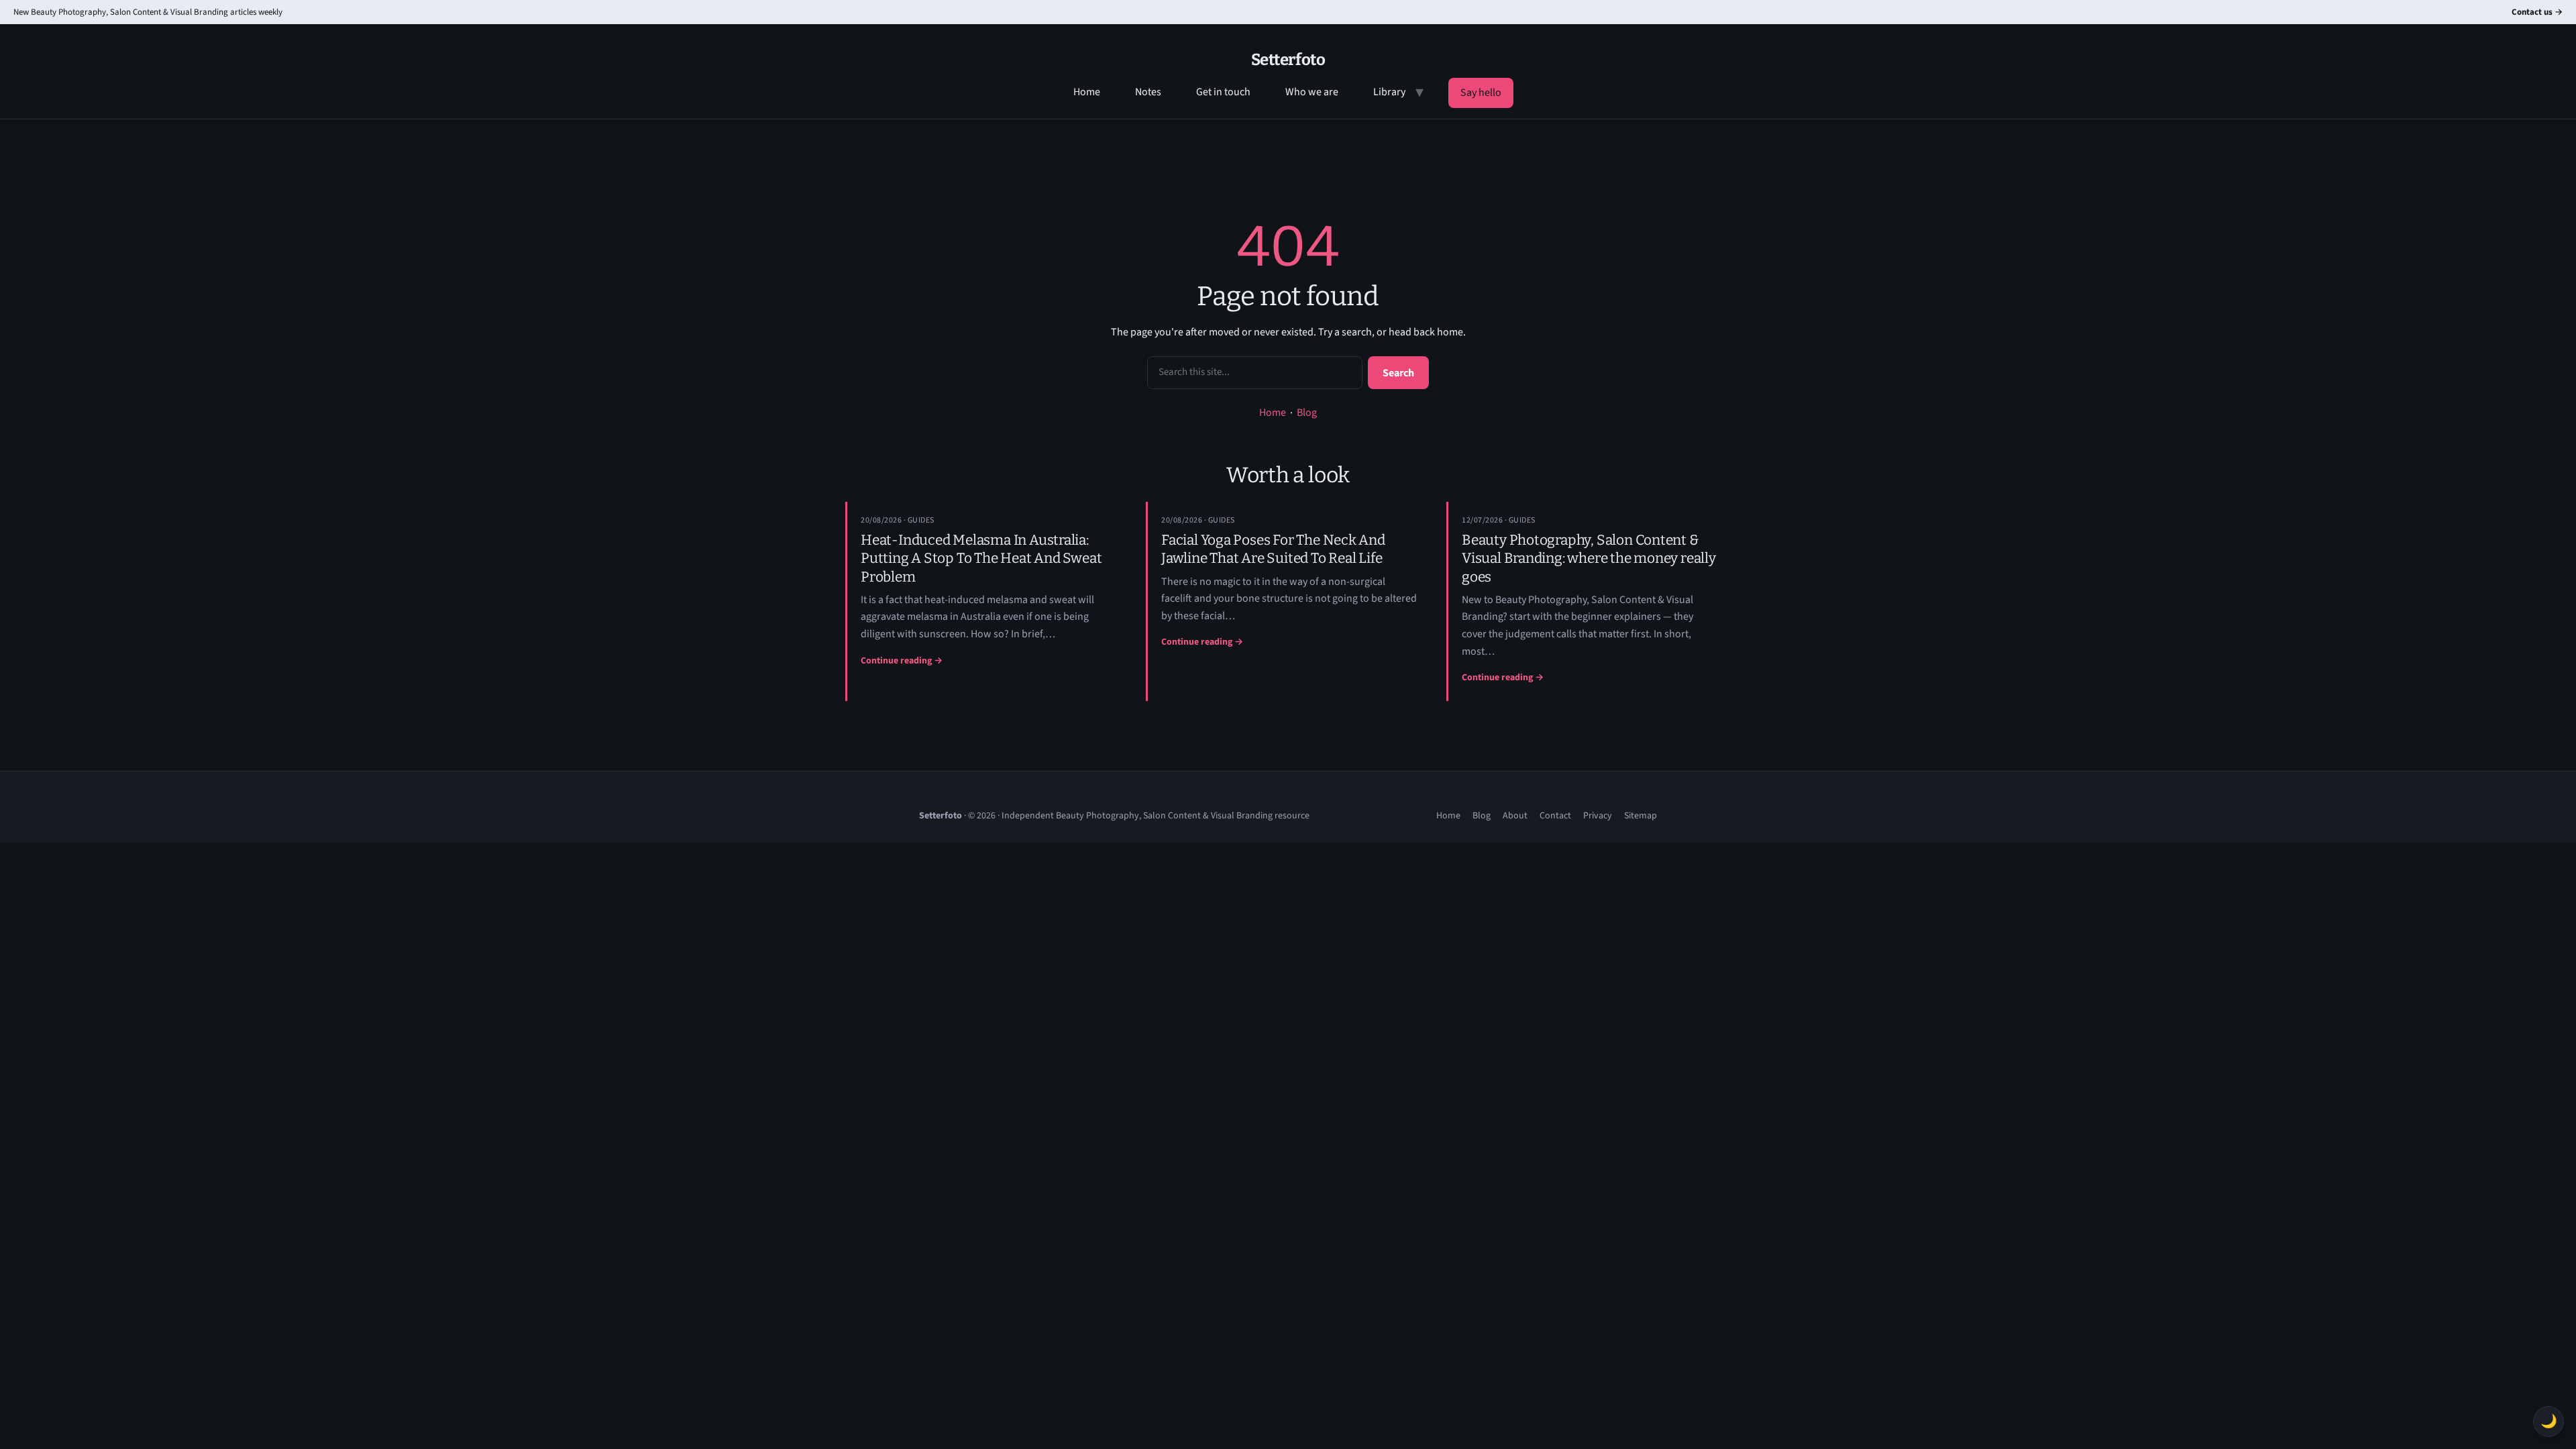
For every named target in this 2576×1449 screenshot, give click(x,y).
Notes (1148, 92)
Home (1087, 92)
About (1515, 816)
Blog (1307, 413)
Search (1398, 373)
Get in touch (1223, 92)
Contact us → (2537, 12)
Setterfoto (1288, 60)
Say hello (1481, 93)
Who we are (1312, 92)
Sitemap (1641, 816)
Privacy (1598, 816)
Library (1389, 92)
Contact (1555, 816)
